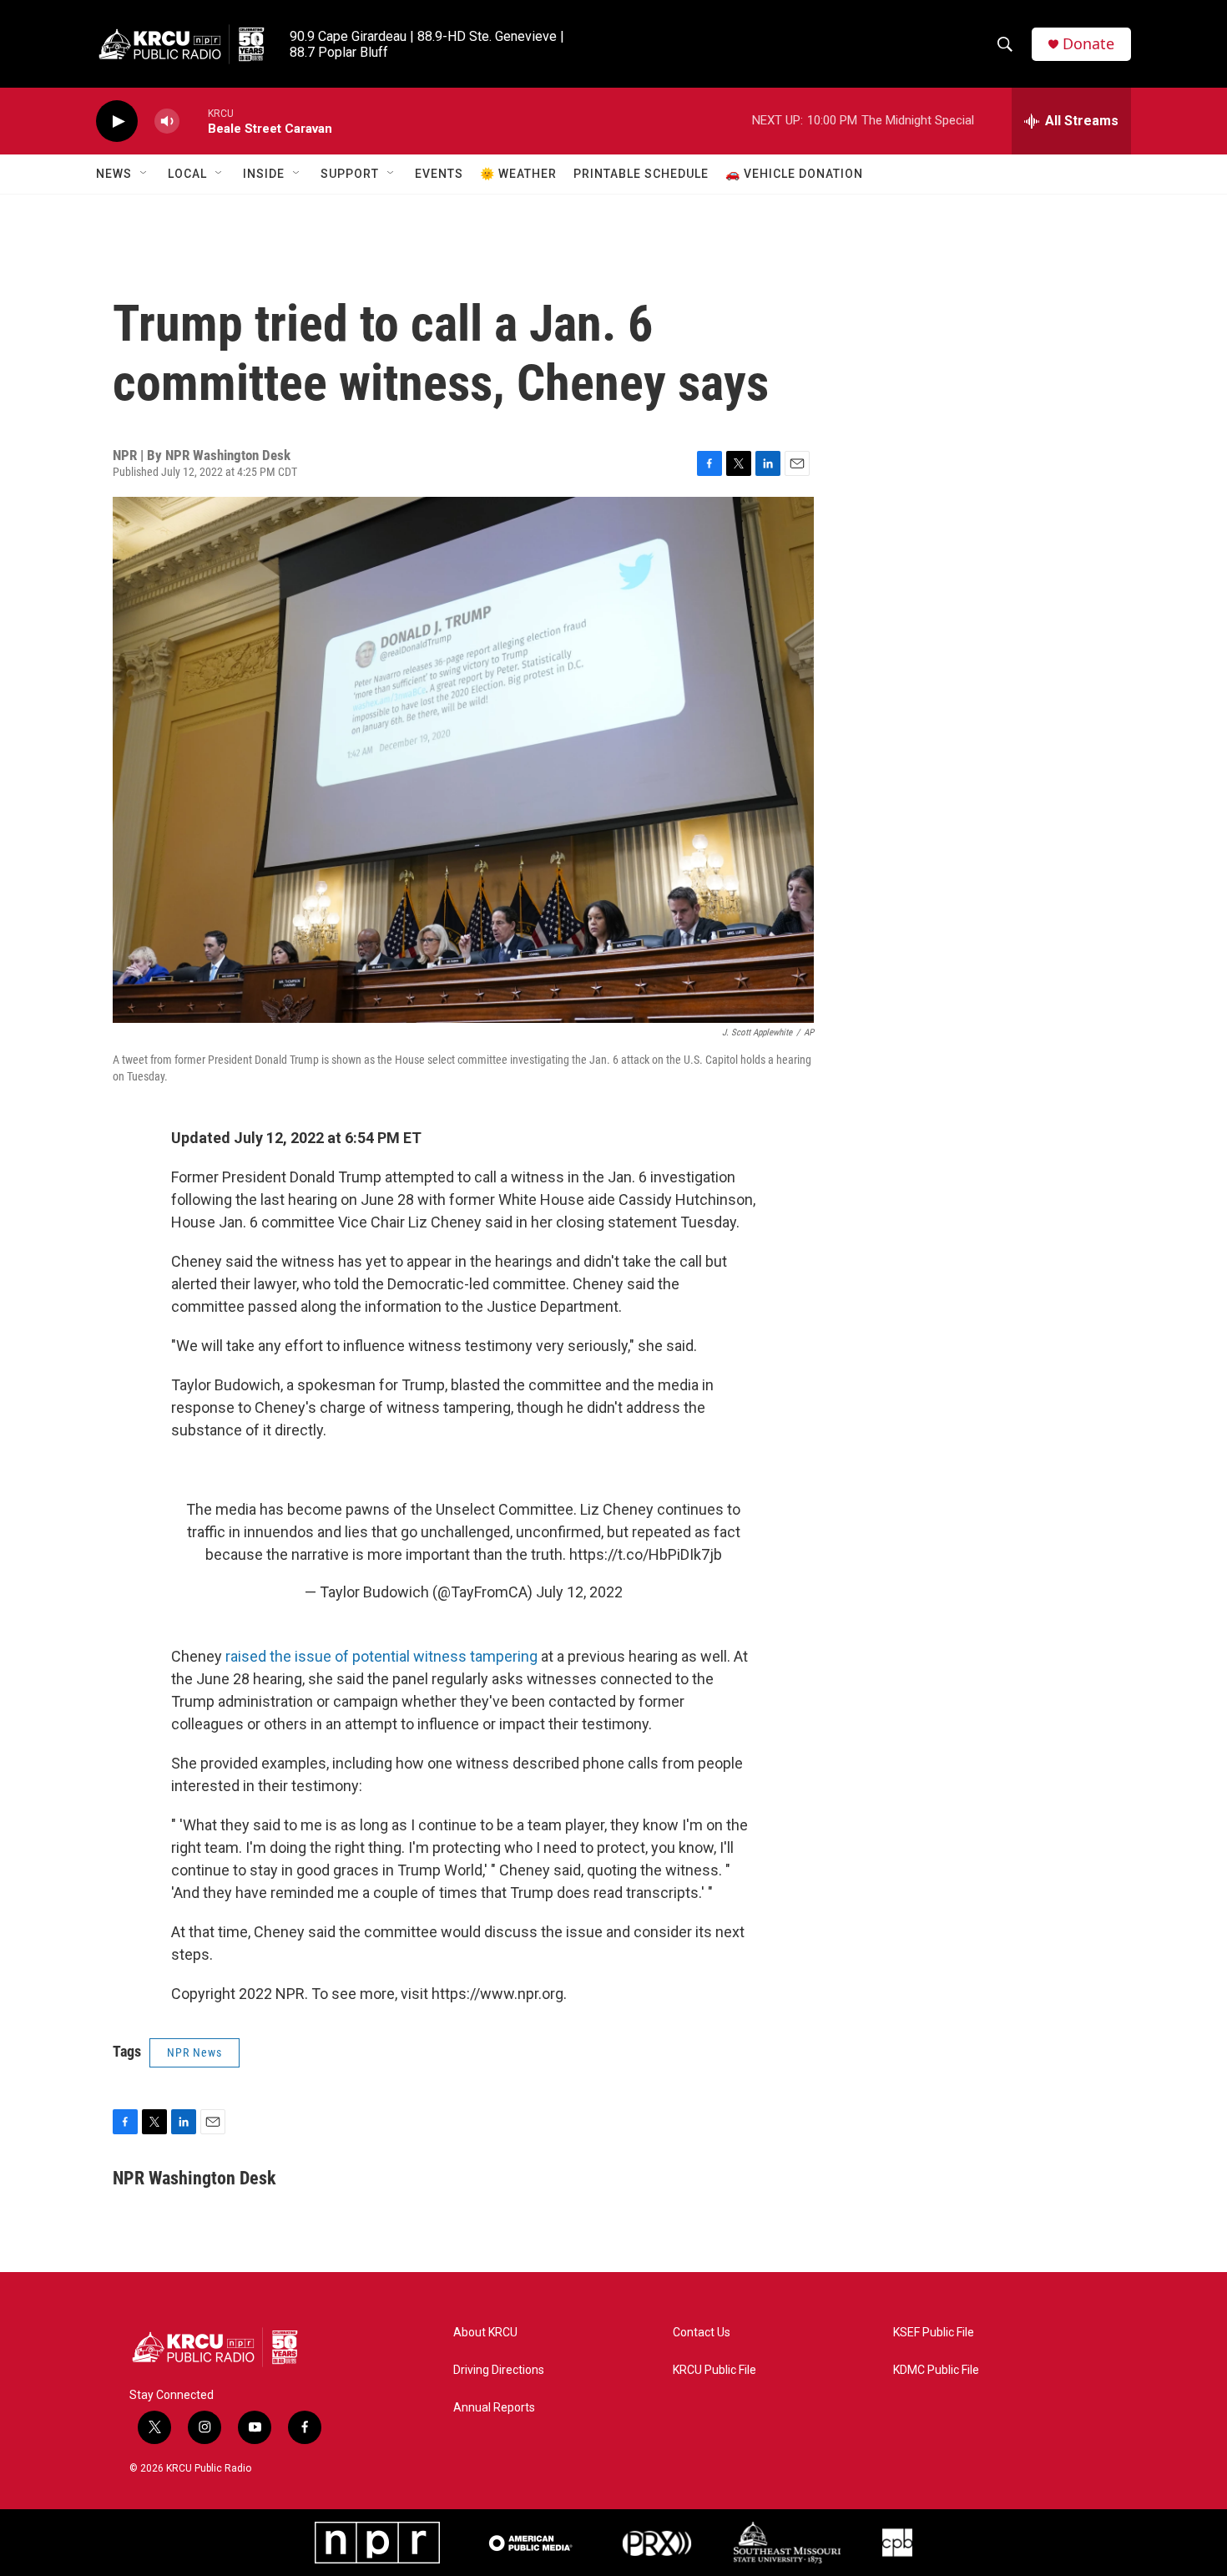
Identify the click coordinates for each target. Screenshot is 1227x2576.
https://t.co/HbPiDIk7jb (646, 1554)
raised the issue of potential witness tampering (381, 1656)
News (114, 174)
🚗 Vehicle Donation (794, 174)
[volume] (167, 121)
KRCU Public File (714, 2370)
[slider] (194, 121)
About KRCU (485, 2333)
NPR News (194, 2052)
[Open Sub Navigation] (144, 174)
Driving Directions (499, 2370)
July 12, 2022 (579, 1592)
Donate (1088, 44)
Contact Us (702, 2333)
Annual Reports (494, 2408)
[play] (117, 121)
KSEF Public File (934, 2333)
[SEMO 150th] (787, 2543)
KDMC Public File (936, 2370)
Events (439, 174)
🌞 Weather (518, 174)
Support (350, 174)
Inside (264, 174)
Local (187, 174)
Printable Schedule (641, 174)
